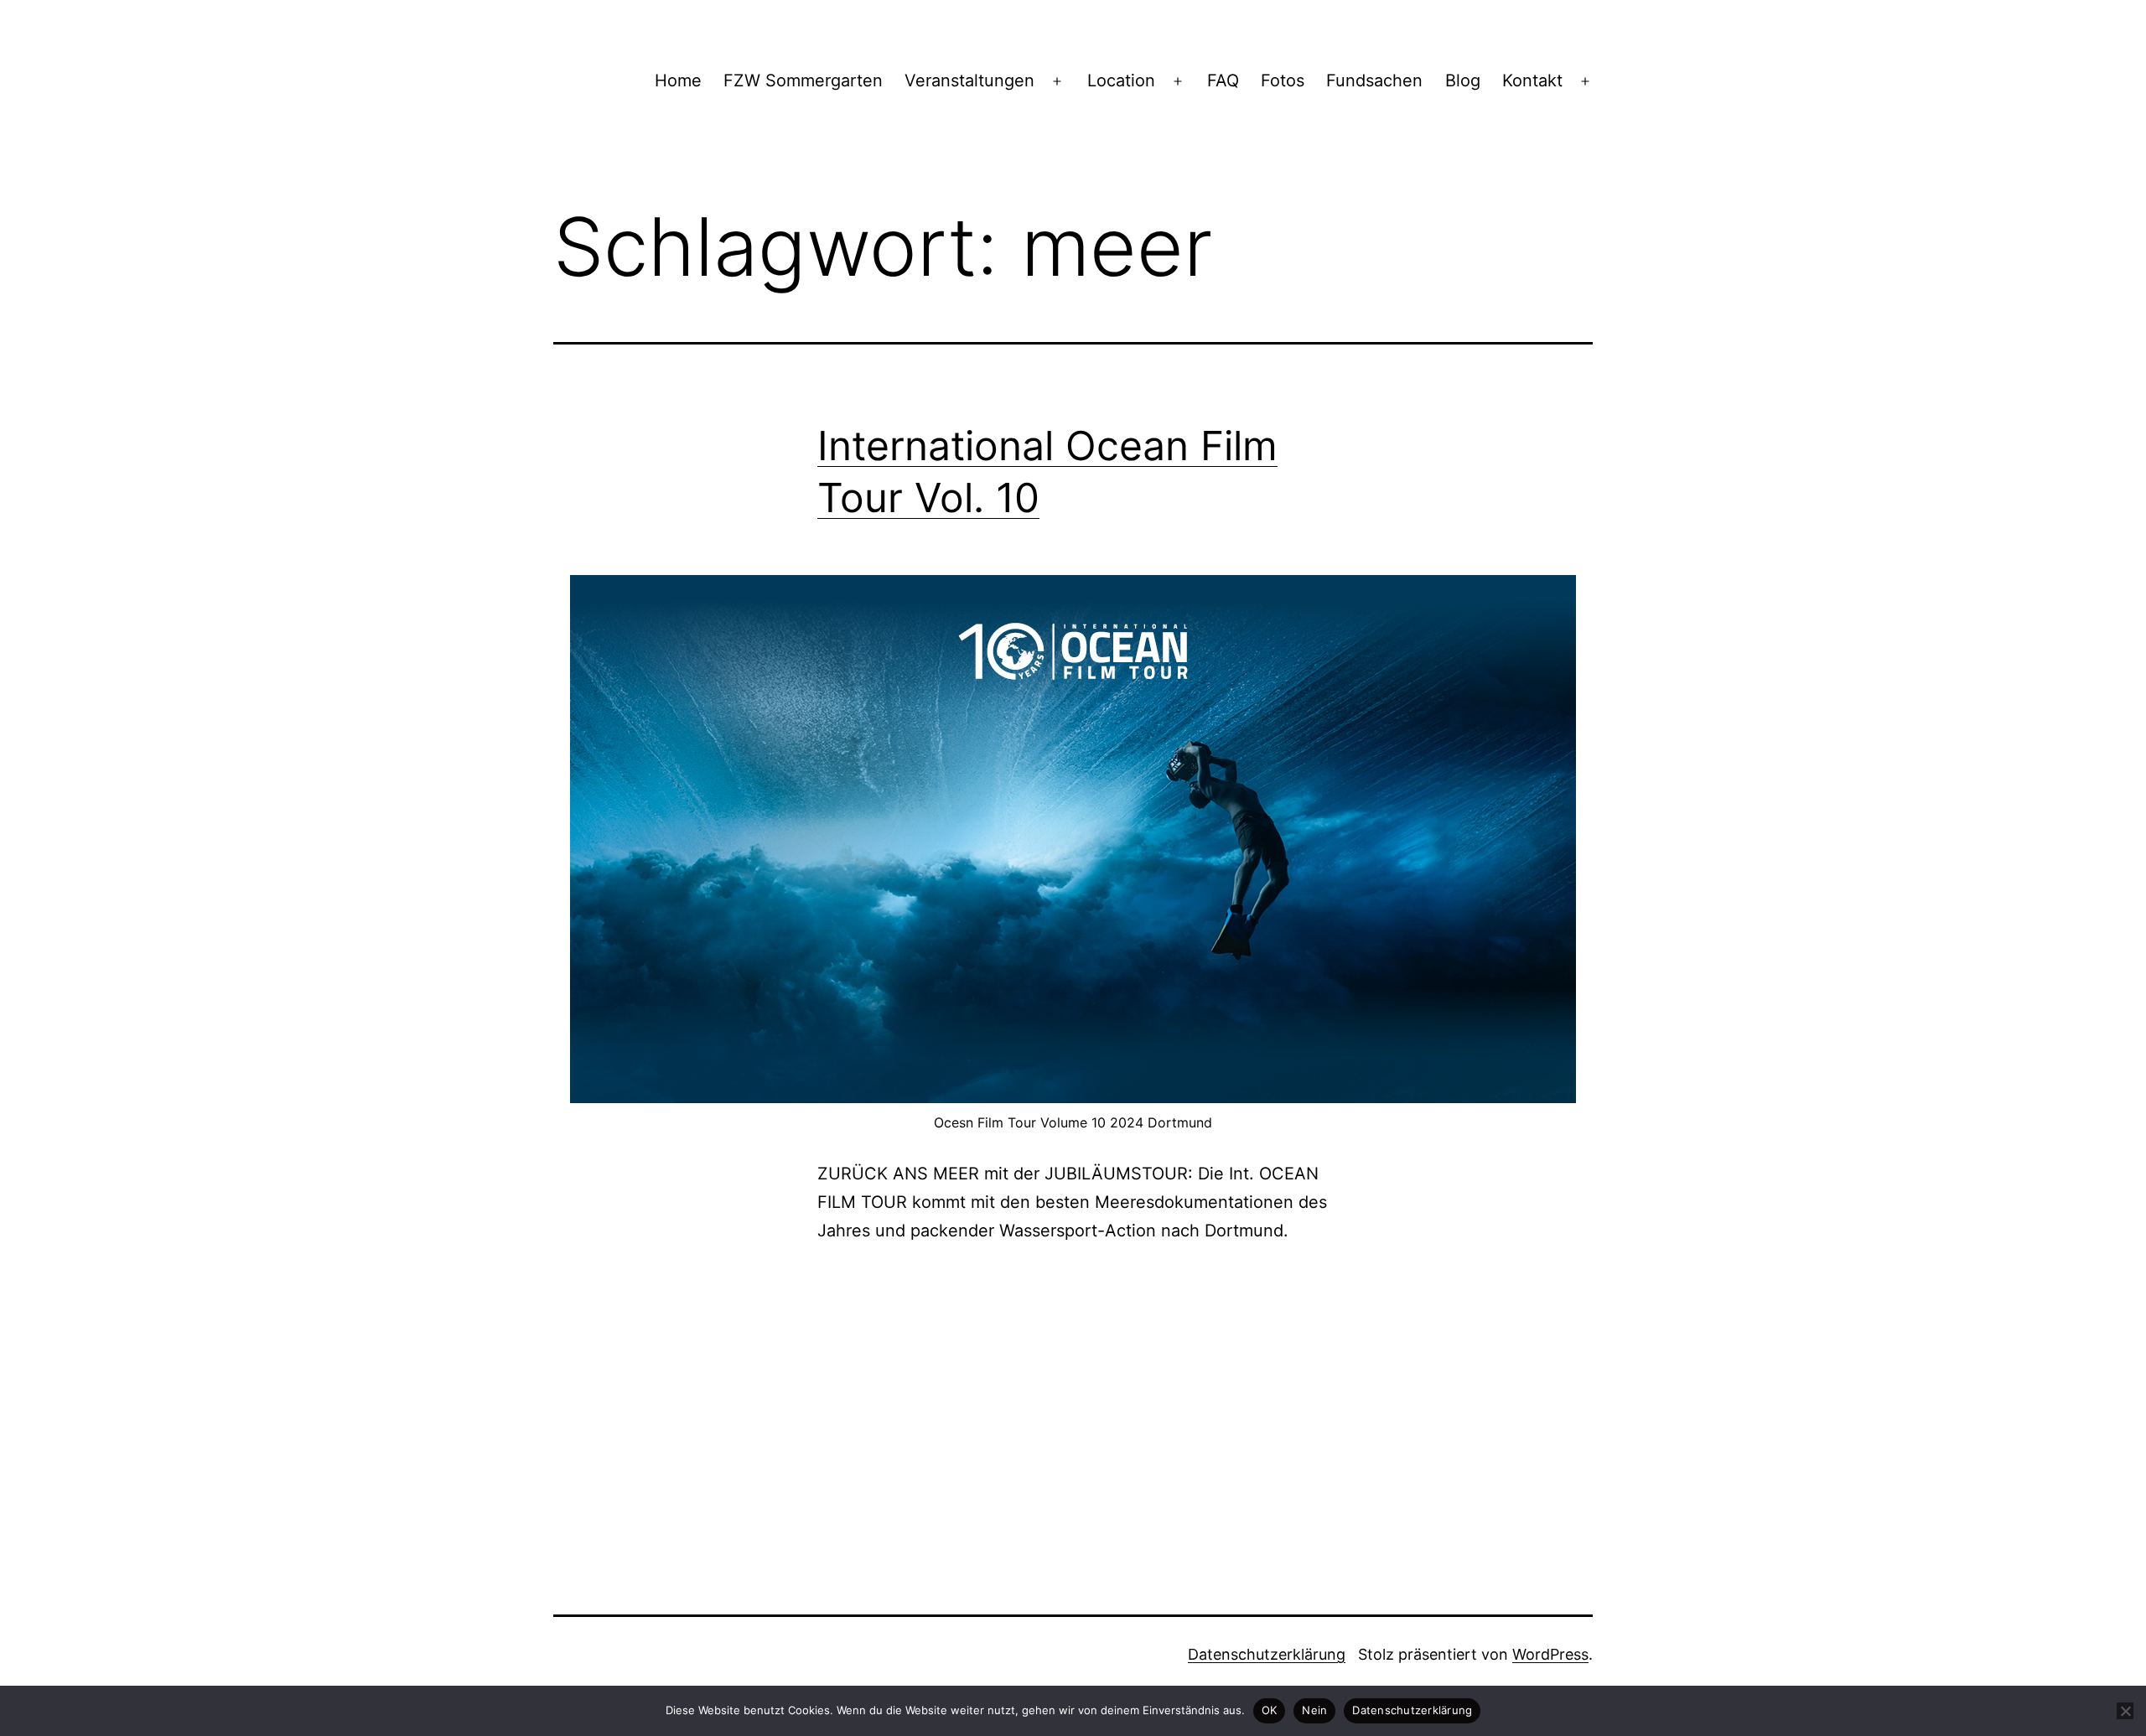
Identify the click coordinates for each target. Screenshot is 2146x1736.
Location (1121, 80)
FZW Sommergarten (803, 80)
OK (1270, 1710)
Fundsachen (1374, 80)
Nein (1314, 1710)
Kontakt (1532, 80)
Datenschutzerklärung (1267, 1654)
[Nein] (2125, 1711)
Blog (1463, 80)
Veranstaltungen (969, 80)
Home (678, 80)
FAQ (1223, 80)
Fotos (1283, 80)
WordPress (1550, 1654)
